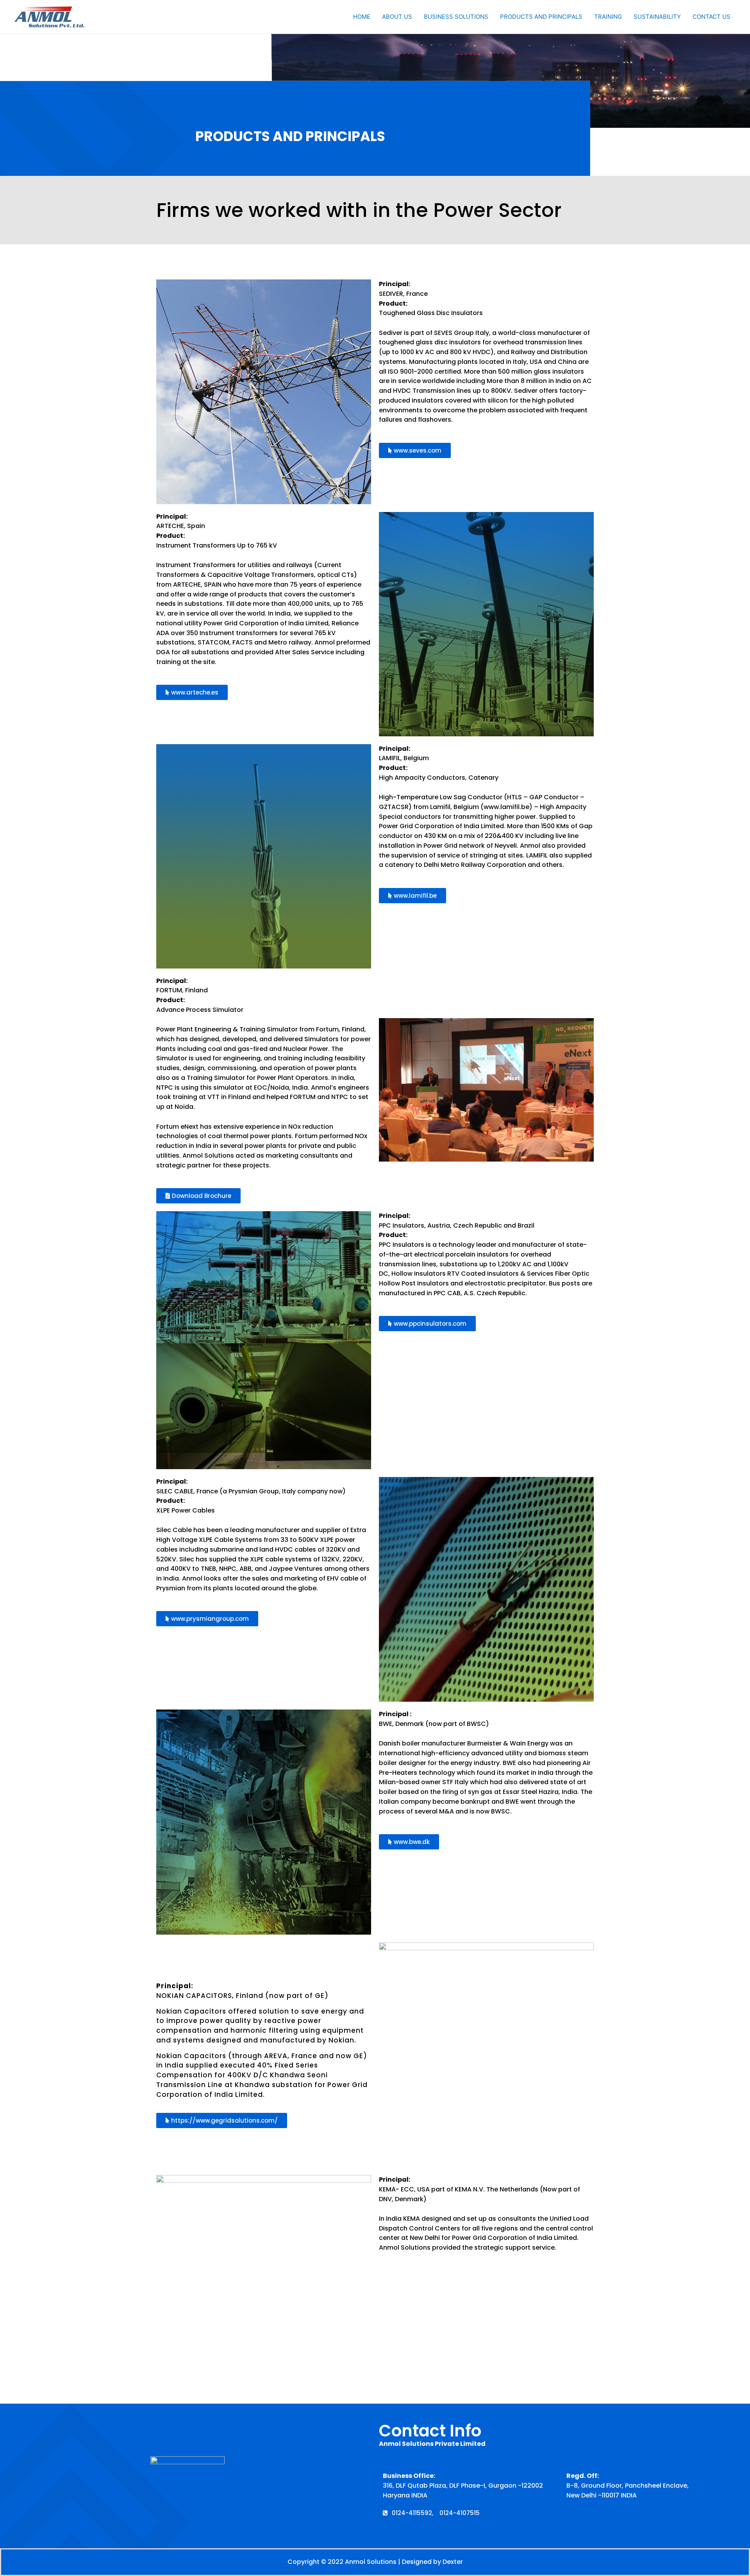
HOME (362, 17)
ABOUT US (397, 17)
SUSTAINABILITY (657, 17)
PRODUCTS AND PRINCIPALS (541, 17)
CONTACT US (712, 17)
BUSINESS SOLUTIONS (456, 17)
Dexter (453, 2562)
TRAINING (608, 17)
